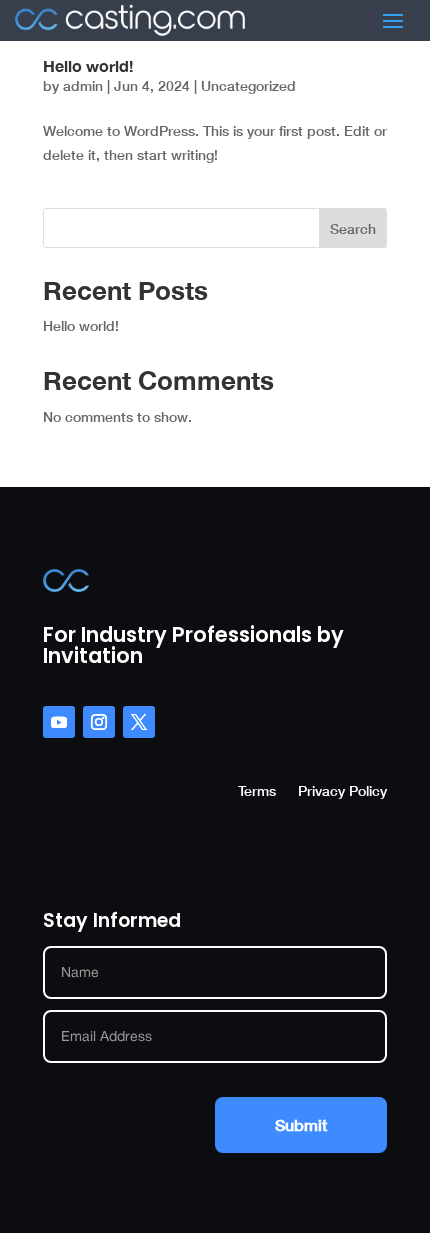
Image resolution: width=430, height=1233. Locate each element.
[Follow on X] (139, 722)
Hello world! (88, 65)
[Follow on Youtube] (59, 722)
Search (353, 228)
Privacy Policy (342, 791)
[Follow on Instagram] (99, 722)
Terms (257, 791)
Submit (301, 1124)
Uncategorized (248, 85)
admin (83, 85)
